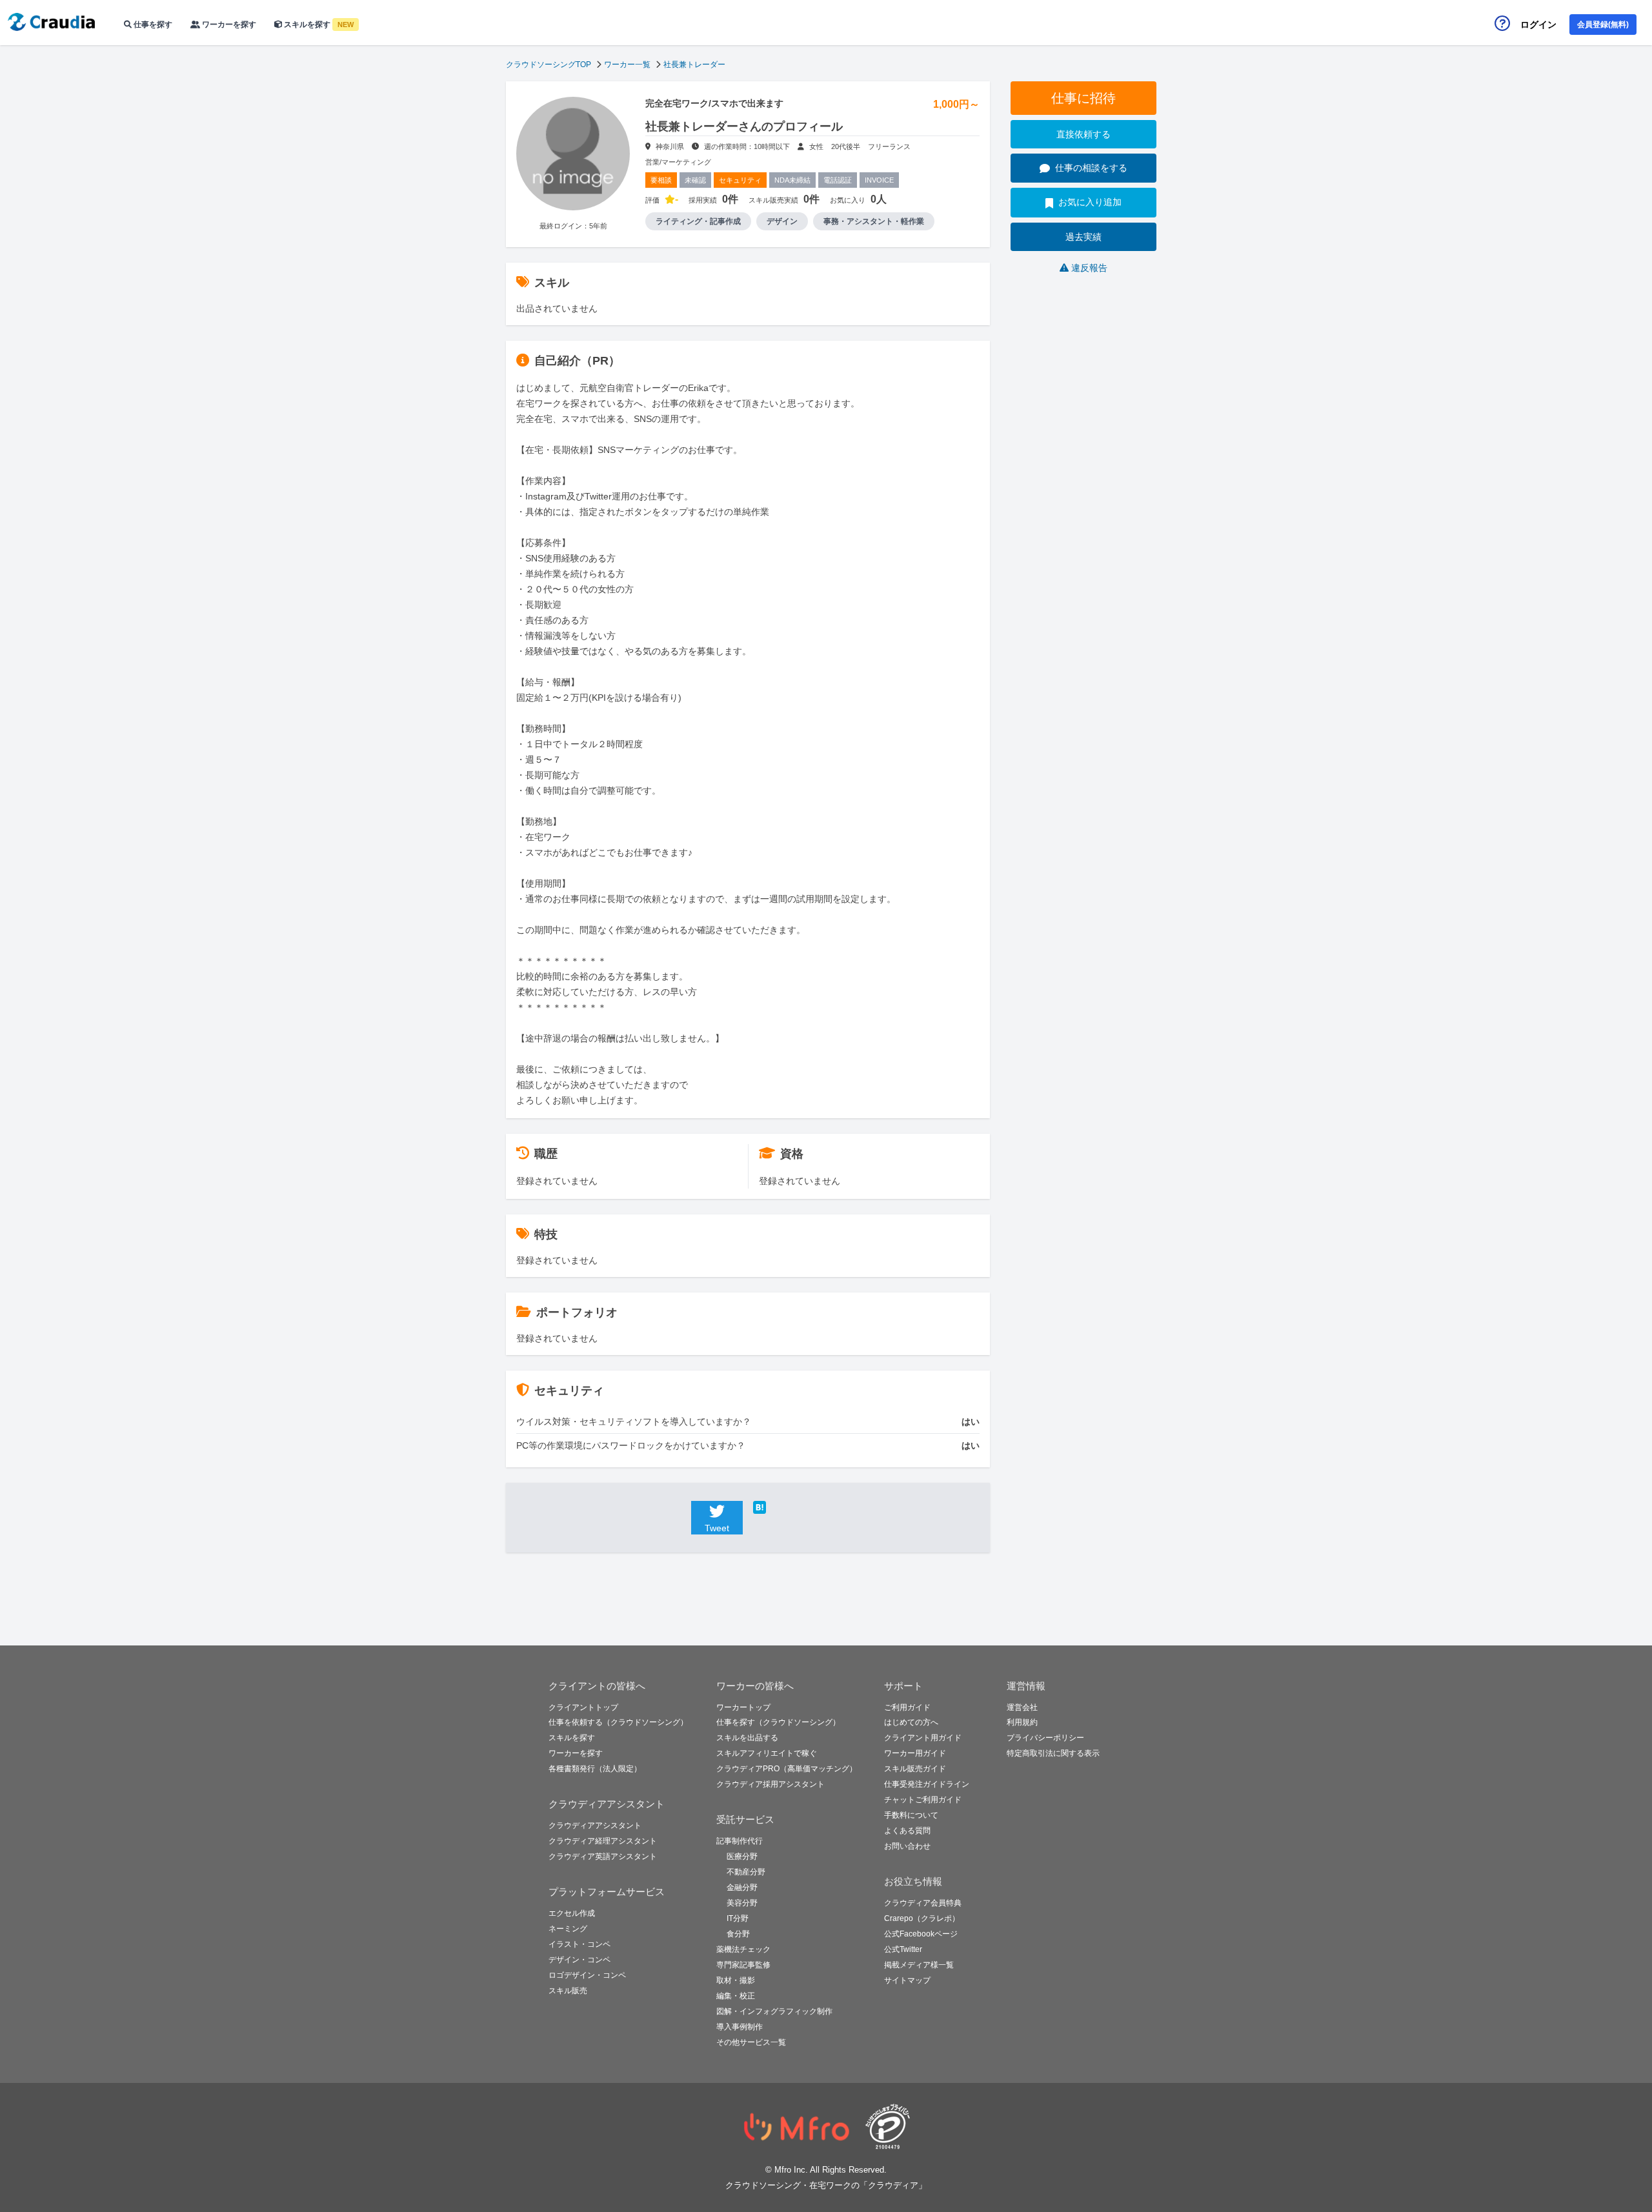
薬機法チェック (743, 1949)
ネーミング (568, 1929)
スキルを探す (318, 25)
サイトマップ (907, 1980)
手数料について (911, 1815)
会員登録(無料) (1603, 25)
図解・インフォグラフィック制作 (774, 2011)
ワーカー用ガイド (915, 1753)
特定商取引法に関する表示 (1053, 1753)
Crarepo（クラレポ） (922, 1918)
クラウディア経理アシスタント (603, 1841)
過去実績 (1083, 237)
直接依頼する (1083, 134)
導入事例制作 (740, 2027)
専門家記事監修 (743, 1965)
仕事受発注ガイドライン (927, 1784)
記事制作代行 (740, 1841)
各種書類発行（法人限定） (595, 1769)
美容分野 (742, 1903)
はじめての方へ (911, 1722)
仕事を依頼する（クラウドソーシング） (618, 1722)
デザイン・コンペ (579, 1960)
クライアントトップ (583, 1707)
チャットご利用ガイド (923, 1800)
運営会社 (1022, 1707)
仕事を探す (152, 25)
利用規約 (1022, 1722)
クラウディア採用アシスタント (771, 1784)
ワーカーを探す (228, 25)
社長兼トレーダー (694, 65)
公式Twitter (903, 1949)
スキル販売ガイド (915, 1769)
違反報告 (1089, 268)
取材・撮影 (736, 1980)
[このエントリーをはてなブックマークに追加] (779, 1507)
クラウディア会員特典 (923, 1903)
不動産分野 (746, 1872)
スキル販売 (568, 1991)
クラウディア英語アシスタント (603, 1856)
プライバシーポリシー (1045, 1738)
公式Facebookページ (921, 1934)
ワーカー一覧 (627, 65)
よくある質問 (907, 1831)
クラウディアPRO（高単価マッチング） (787, 1769)
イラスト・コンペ (579, 1944)
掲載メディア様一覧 (919, 1965)
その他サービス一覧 (751, 2042)
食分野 (738, 1934)
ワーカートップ (743, 1707)
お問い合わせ (907, 1846)
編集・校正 (736, 1996)
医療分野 (742, 1856)
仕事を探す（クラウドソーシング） (778, 1722)
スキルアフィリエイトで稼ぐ (767, 1753)
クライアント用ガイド (923, 1738)
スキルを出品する (747, 1738)
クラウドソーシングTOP (549, 65)
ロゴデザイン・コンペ (587, 1975)
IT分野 (738, 1918)
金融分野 (742, 1887)
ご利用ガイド (907, 1707)
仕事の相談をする (1091, 168)
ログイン (1538, 25)
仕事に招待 (1083, 98)
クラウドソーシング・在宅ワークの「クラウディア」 (826, 2185)
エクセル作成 (572, 1913)
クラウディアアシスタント (595, 1825)
